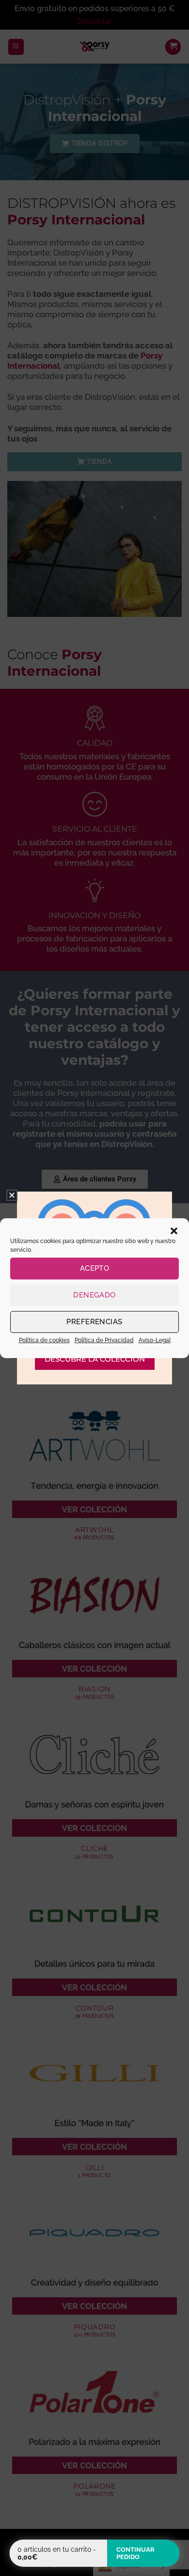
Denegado (94, 1295)
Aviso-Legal (155, 1340)
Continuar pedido (135, 2553)
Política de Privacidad (104, 1340)
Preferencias (94, 1322)
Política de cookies (44, 1340)
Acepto (95, 1268)
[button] (174, 1230)
